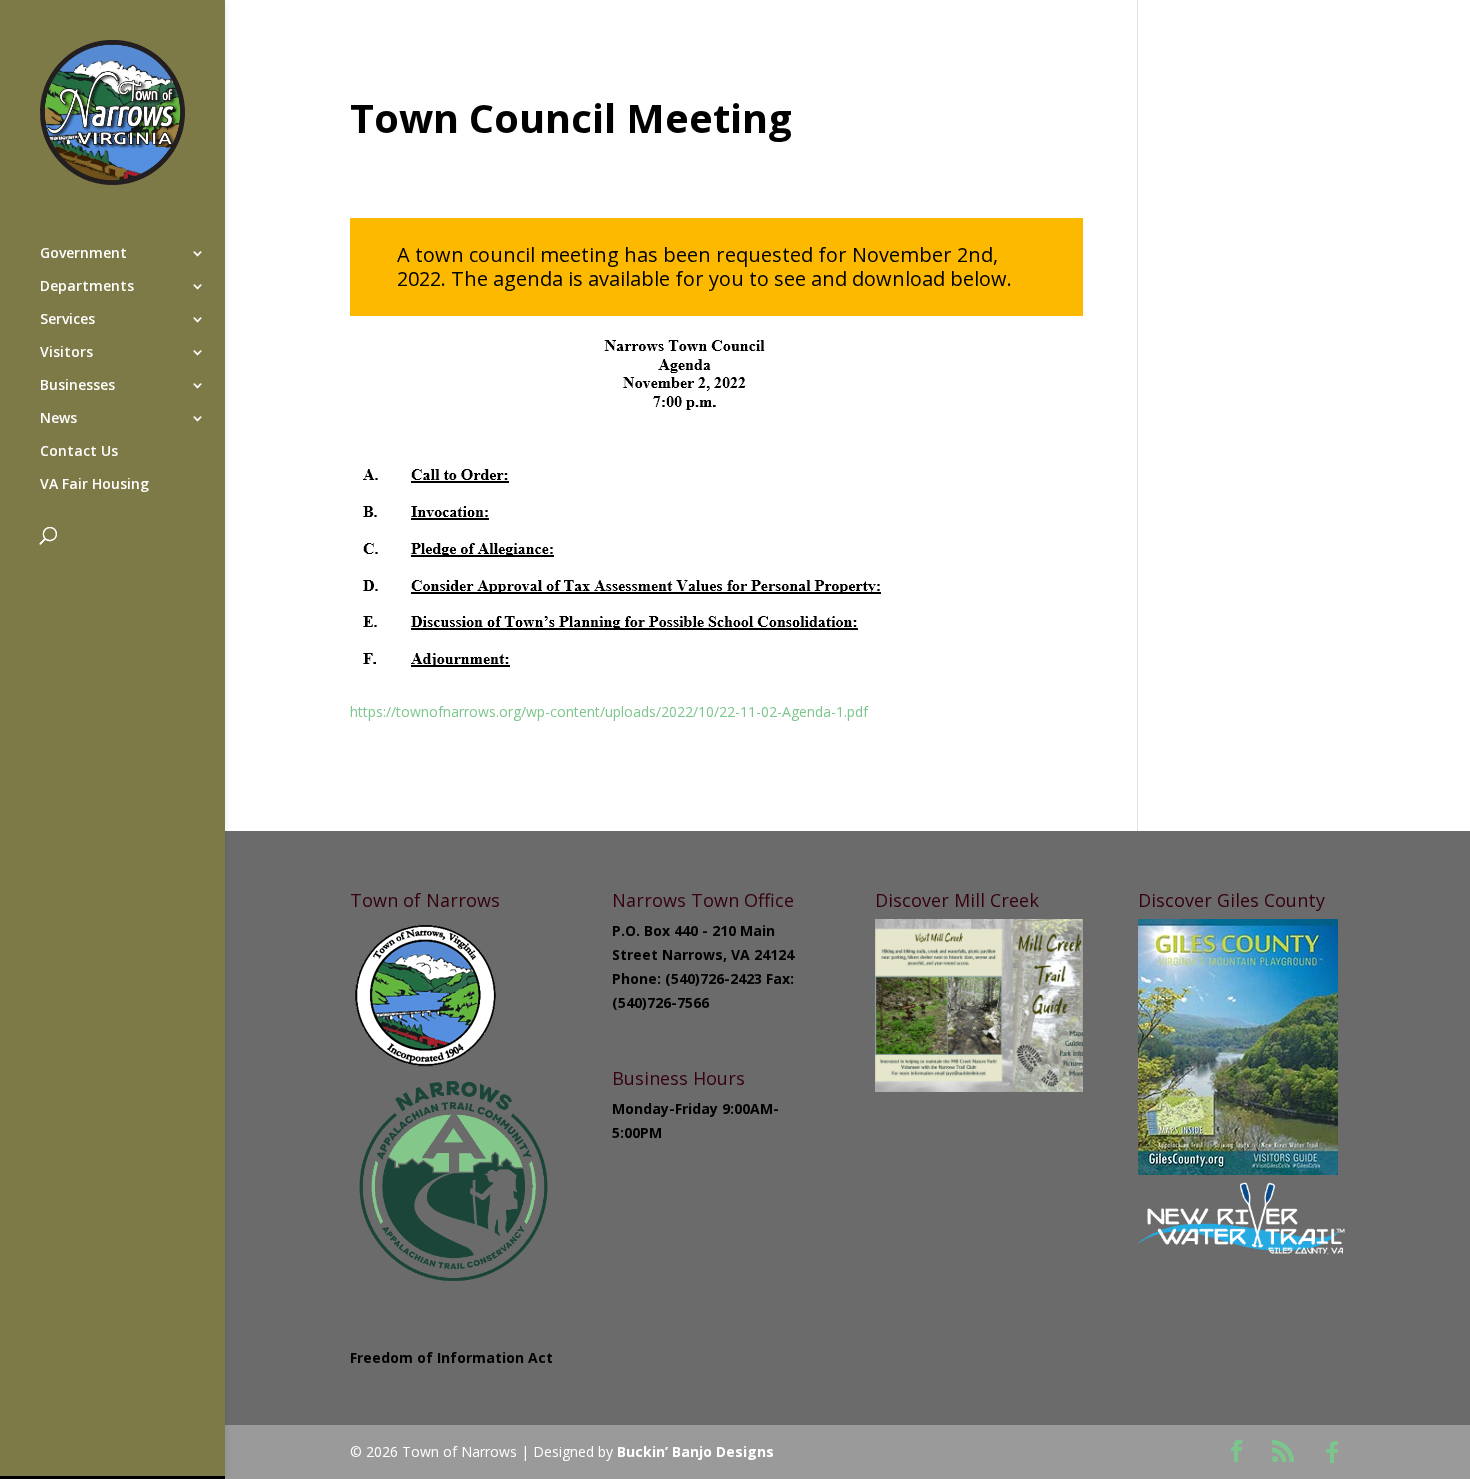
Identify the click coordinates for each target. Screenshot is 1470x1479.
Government (83, 254)
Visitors (66, 353)
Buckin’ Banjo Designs (695, 1451)
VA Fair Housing (94, 485)
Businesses (77, 386)
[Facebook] (1332, 1452)
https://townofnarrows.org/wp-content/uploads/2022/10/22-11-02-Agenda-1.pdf (609, 711)
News (58, 419)
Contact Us (79, 452)
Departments (87, 287)
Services (67, 320)
